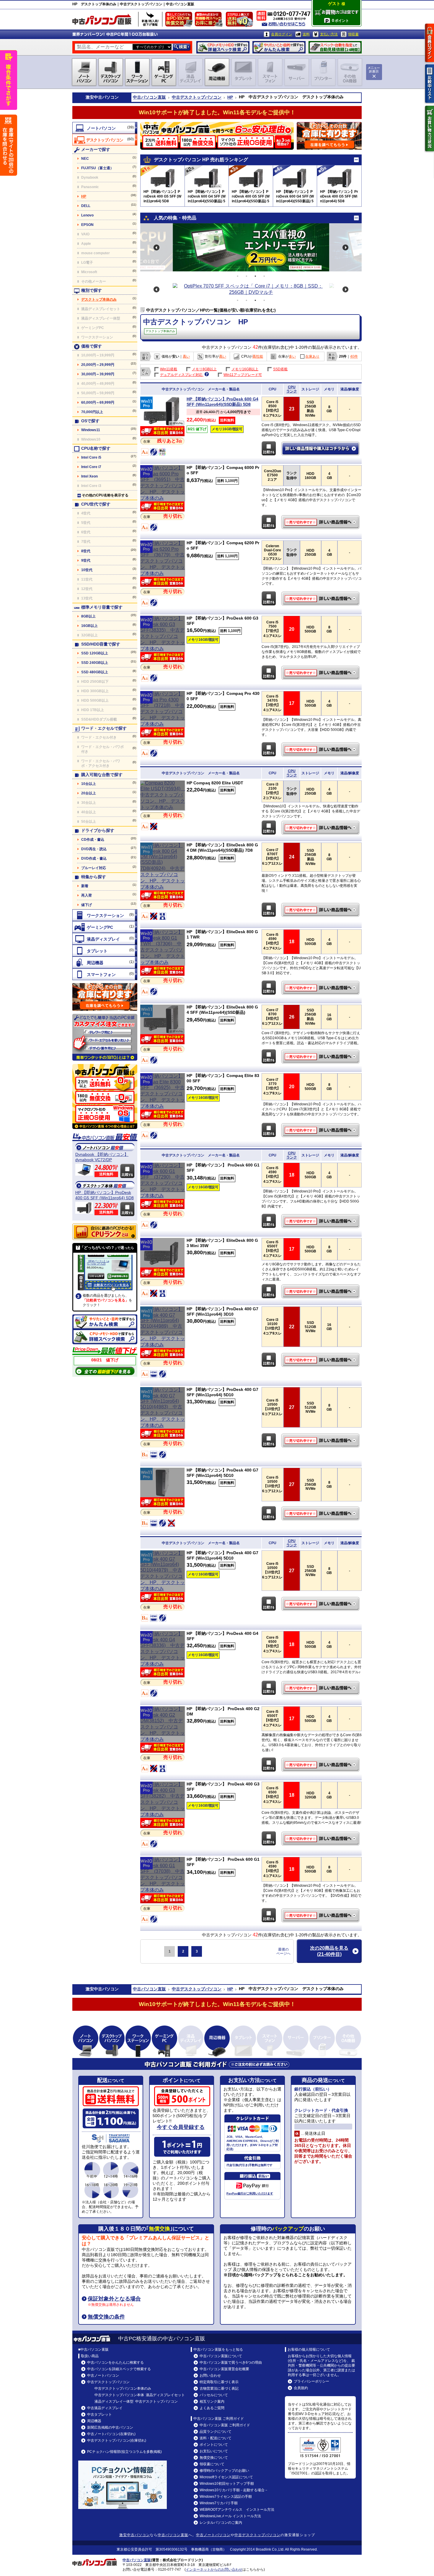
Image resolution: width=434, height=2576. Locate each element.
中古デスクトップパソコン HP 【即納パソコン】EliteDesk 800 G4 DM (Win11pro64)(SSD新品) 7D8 (321, 910)
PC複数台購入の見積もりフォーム (105, 997)
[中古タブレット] (105, 951)
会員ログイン (282, 34)
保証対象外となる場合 (114, 2299)
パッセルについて (214, 2395)
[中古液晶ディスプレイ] (105, 939)
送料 (306, 34)
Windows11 (91, 430)
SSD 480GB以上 (95, 672)
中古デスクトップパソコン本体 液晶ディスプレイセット (140, 2395)
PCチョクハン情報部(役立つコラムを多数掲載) (124, 2452)
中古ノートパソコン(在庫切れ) (111, 2434)
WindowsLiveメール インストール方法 (230, 2516)
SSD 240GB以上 (95, 663)
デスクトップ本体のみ (99, 299)
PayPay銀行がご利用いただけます (250, 2193)
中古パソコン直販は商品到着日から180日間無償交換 (180, 21)
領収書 (353, 34)
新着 (85, 886)
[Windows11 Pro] (162, 425)
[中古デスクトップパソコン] (105, 140)
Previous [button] (156, 247)
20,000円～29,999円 (98, 365)
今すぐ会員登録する (181, 2127)
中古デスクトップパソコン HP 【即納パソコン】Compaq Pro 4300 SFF (321, 749)
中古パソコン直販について (221, 2356)
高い (186, 356)
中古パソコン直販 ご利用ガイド (225, 2425)
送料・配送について (216, 2438)
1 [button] (238, 276)
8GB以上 (88, 616)
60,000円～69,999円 (98, 403)
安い (176, 356)
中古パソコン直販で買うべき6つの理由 (231, 2362)
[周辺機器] (105, 962)
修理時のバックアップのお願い (224, 2471)
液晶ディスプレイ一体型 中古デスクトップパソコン (136, 2401)
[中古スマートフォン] (105, 974)
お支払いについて (214, 2451)
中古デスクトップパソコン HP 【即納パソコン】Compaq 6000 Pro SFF (321, 522)
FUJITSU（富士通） (97, 168)
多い (292, 356)
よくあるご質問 (212, 2408)
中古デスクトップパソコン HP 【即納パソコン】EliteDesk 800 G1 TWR (321, 988)
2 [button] (247, 276)
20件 (343, 356)
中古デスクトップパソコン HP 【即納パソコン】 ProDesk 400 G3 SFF (321, 1839)
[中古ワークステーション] (105, 915)
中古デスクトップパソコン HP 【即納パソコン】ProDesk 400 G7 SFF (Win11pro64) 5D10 (321, 1441)
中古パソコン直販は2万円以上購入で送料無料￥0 (241, 21)
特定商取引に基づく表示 (219, 2382)
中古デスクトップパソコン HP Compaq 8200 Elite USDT (321, 828)
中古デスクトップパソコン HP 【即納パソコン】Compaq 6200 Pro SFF (321, 599)
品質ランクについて (216, 2432)
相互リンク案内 (212, 2401)
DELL (86, 206)
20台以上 (89, 793)
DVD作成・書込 (94, 858)
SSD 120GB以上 (95, 653)
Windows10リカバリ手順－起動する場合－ (234, 2490)
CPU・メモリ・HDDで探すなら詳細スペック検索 (223, 47)
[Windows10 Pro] (163, 498)
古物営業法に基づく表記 (219, 2388)
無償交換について (214, 2458)
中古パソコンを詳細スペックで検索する (119, 2369)
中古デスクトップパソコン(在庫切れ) (117, 2440)
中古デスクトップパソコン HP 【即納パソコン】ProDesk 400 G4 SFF (321, 1688)
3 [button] (255, 276)
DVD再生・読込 (94, 849)
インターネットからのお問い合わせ (214, 2570)
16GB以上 (89, 626)
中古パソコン (106, 97)
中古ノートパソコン (103, 2375)
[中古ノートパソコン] (105, 128)
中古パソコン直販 (149, 97)
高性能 (258, 356)
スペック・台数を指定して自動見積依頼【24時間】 (335, 47)
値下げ (87, 905)
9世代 (86, 561)
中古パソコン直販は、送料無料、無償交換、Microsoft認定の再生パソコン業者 (105, 1096)
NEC (85, 159)
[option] (251, 247)
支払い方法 (329, 34)
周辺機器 (94, 2421)
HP (230, 97)
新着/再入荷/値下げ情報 (150, 19)
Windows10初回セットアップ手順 (227, 2484)
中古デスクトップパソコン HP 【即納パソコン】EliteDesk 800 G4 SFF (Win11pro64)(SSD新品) (321, 1057)
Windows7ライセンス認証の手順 (226, 2497)
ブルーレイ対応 (94, 868)
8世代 (86, 551)
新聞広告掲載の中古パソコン (110, 2427)
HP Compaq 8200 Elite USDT (215, 783)
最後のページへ (283, 1951)
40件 (354, 356)
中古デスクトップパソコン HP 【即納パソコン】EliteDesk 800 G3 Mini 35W (321, 1291)
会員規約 (301, 2388)
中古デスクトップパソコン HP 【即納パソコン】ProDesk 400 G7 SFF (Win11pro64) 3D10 (321, 1360)
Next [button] (345, 247)
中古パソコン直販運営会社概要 (224, 2369)
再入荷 (87, 895)
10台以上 (89, 784)
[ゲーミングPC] (105, 927)
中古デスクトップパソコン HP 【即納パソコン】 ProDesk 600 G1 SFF (321, 1221)
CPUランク (292, 389)
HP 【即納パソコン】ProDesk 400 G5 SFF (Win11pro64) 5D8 (105, 1195)
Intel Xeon (89, 476)
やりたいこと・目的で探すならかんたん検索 (279, 47)
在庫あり (312, 356)
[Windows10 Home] (163, 807)
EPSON (87, 225)
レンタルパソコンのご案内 (221, 2523)
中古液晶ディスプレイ (105, 2408)
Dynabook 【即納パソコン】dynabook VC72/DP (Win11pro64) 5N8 (102, 1157)
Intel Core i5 (91, 457)
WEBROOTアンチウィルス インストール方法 (237, 2510)
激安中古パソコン (135, 2535)
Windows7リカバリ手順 (219, 2503)
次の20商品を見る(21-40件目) (329, 1951)
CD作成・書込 (93, 840)
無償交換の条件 (106, 2317)
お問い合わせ (210, 2375)
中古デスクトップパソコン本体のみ (123, 2388)
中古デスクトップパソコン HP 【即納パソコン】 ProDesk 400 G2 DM (321, 1765)
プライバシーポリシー (311, 2381)
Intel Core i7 (91, 467)
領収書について (212, 2464)
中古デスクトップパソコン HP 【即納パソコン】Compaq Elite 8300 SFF (321, 1130)
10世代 (87, 570)
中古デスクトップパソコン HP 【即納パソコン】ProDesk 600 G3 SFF (321, 673)
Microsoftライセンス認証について (226, 2477)
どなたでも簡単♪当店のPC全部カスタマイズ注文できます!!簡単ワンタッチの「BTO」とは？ (105, 1037)
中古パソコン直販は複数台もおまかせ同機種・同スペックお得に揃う (210, 21)
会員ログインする (430, 43)
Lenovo (87, 215)
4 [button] (264, 276)
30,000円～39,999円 (98, 374)
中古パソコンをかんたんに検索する (115, 2362)
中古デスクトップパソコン (197, 97)
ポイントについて (214, 2445)
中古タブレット (99, 2414)
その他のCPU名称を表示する (105, 495)
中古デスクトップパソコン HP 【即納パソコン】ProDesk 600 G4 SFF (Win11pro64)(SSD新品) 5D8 (321, 449)
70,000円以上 (92, 412)
